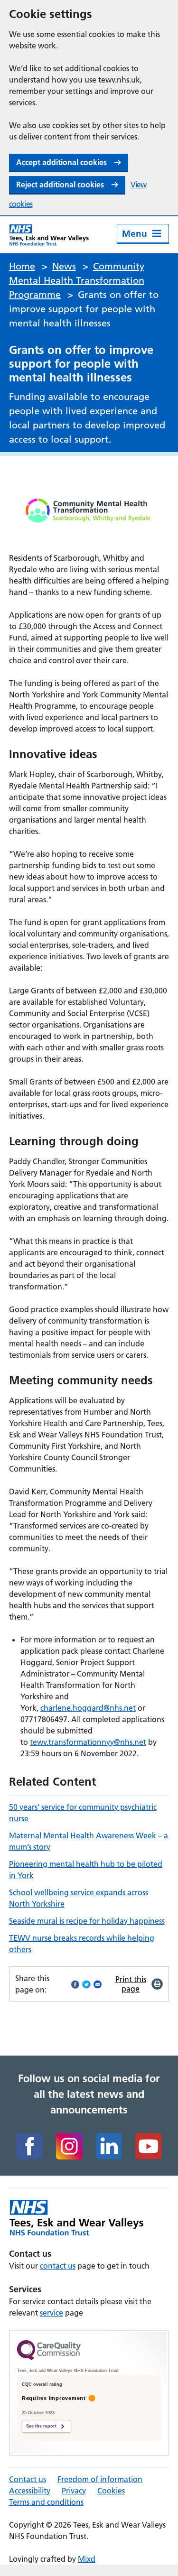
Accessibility (30, 2491)
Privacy (74, 2491)
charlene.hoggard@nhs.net (88, 1708)
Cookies (111, 2491)
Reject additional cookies (60, 185)
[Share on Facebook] (75, 1984)
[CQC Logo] (49, 2358)
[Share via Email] (98, 1984)
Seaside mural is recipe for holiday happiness (87, 1921)
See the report (41, 2426)
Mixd (87, 2559)
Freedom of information (100, 2479)
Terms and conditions (46, 2502)
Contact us (28, 2479)
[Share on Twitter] (86, 1984)
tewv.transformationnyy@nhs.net (88, 1742)
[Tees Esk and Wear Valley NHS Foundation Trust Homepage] (49, 235)
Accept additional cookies (61, 162)
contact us (58, 2266)
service (52, 2313)
